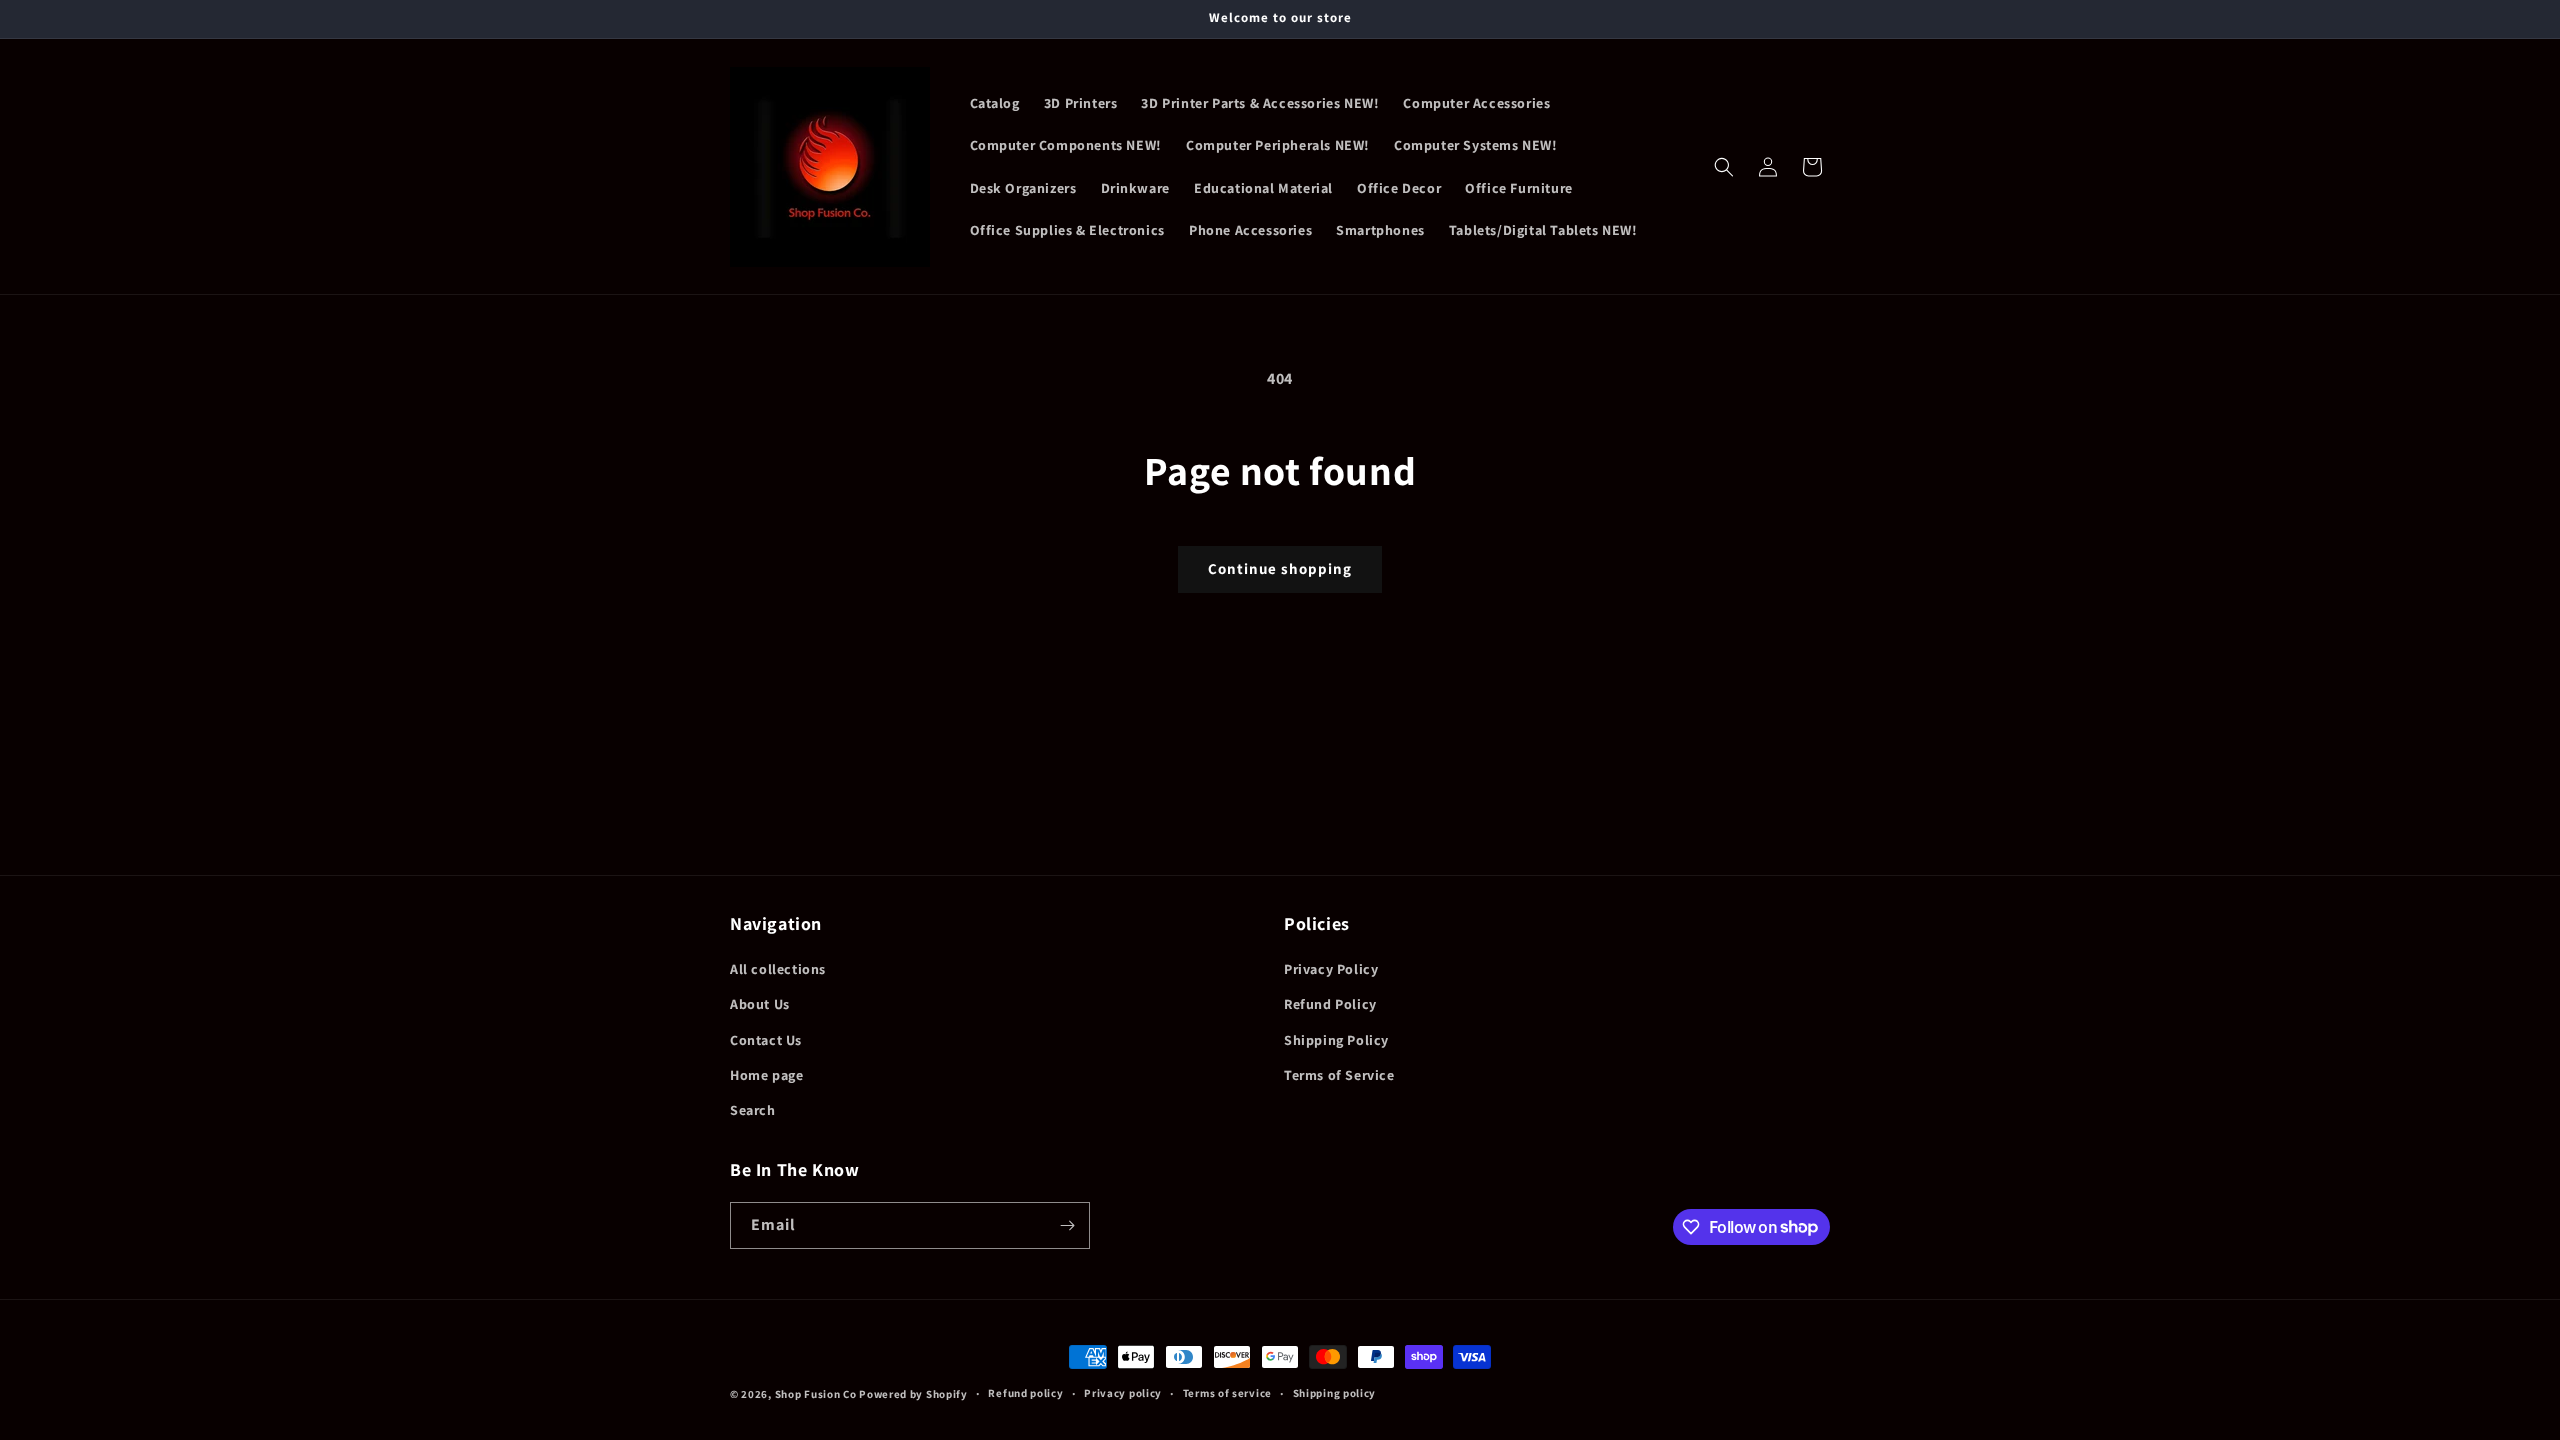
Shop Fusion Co (816, 1394)
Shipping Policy (1336, 1040)
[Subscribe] (1067, 1225)
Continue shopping (1280, 568)
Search (753, 1110)
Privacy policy (1123, 1393)
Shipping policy (1335, 1393)
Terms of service (1227, 1393)
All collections (778, 969)
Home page (766, 1075)
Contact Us (766, 1040)
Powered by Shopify (913, 1394)
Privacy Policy (1331, 969)
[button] (1724, 167)
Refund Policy (1330, 1004)
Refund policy (1025, 1393)
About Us (760, 1004)
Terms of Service (1339, 1075)
